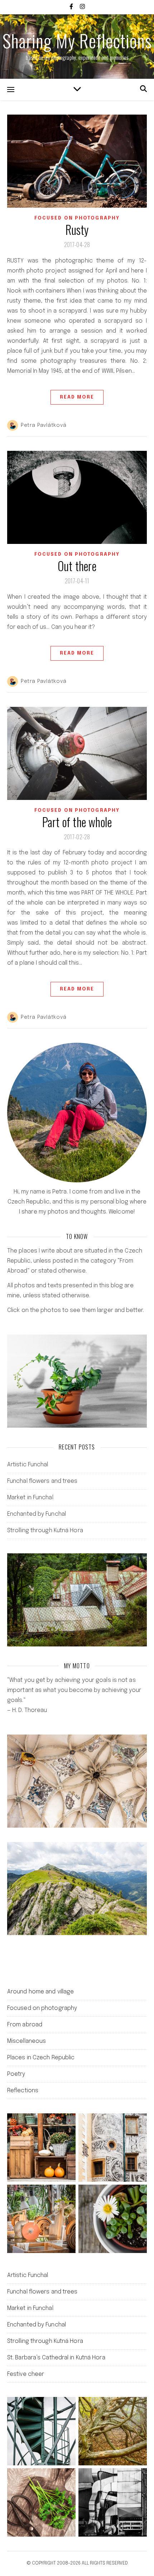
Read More (77, 397)
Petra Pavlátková (44, 425)
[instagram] (82, 7)
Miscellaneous (27, 2041)
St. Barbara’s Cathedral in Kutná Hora (56, 2358)
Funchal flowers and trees (42, 1481)
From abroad (25, 2025)
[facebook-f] (72, 7)
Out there (77, 566)
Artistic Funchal (28, 1465)
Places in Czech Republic (41, 2058)
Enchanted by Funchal (37, 1514)
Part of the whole (77, 822)
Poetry (16, 2074)
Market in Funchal (30, 1498)
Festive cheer (26, 2374)
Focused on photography (77, 218)
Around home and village (40, 1992)
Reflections (23, 2091)
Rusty (77, 230)
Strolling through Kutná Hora (45, 1531)
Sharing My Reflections (77, 40)
